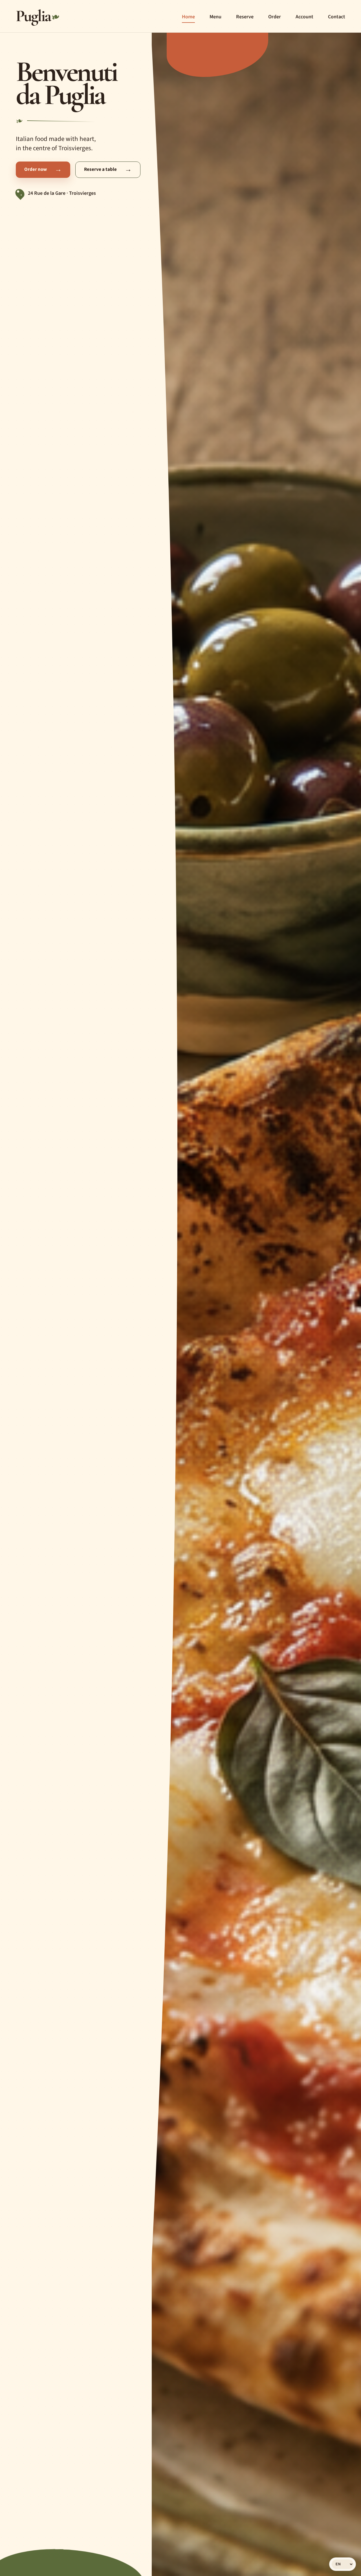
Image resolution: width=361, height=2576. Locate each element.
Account (304, 17)
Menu (215, 17)
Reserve (245, 17)
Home (188, 17)
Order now (43, 169)
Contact (337, 17)
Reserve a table (108, 169)
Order (275, 17)
